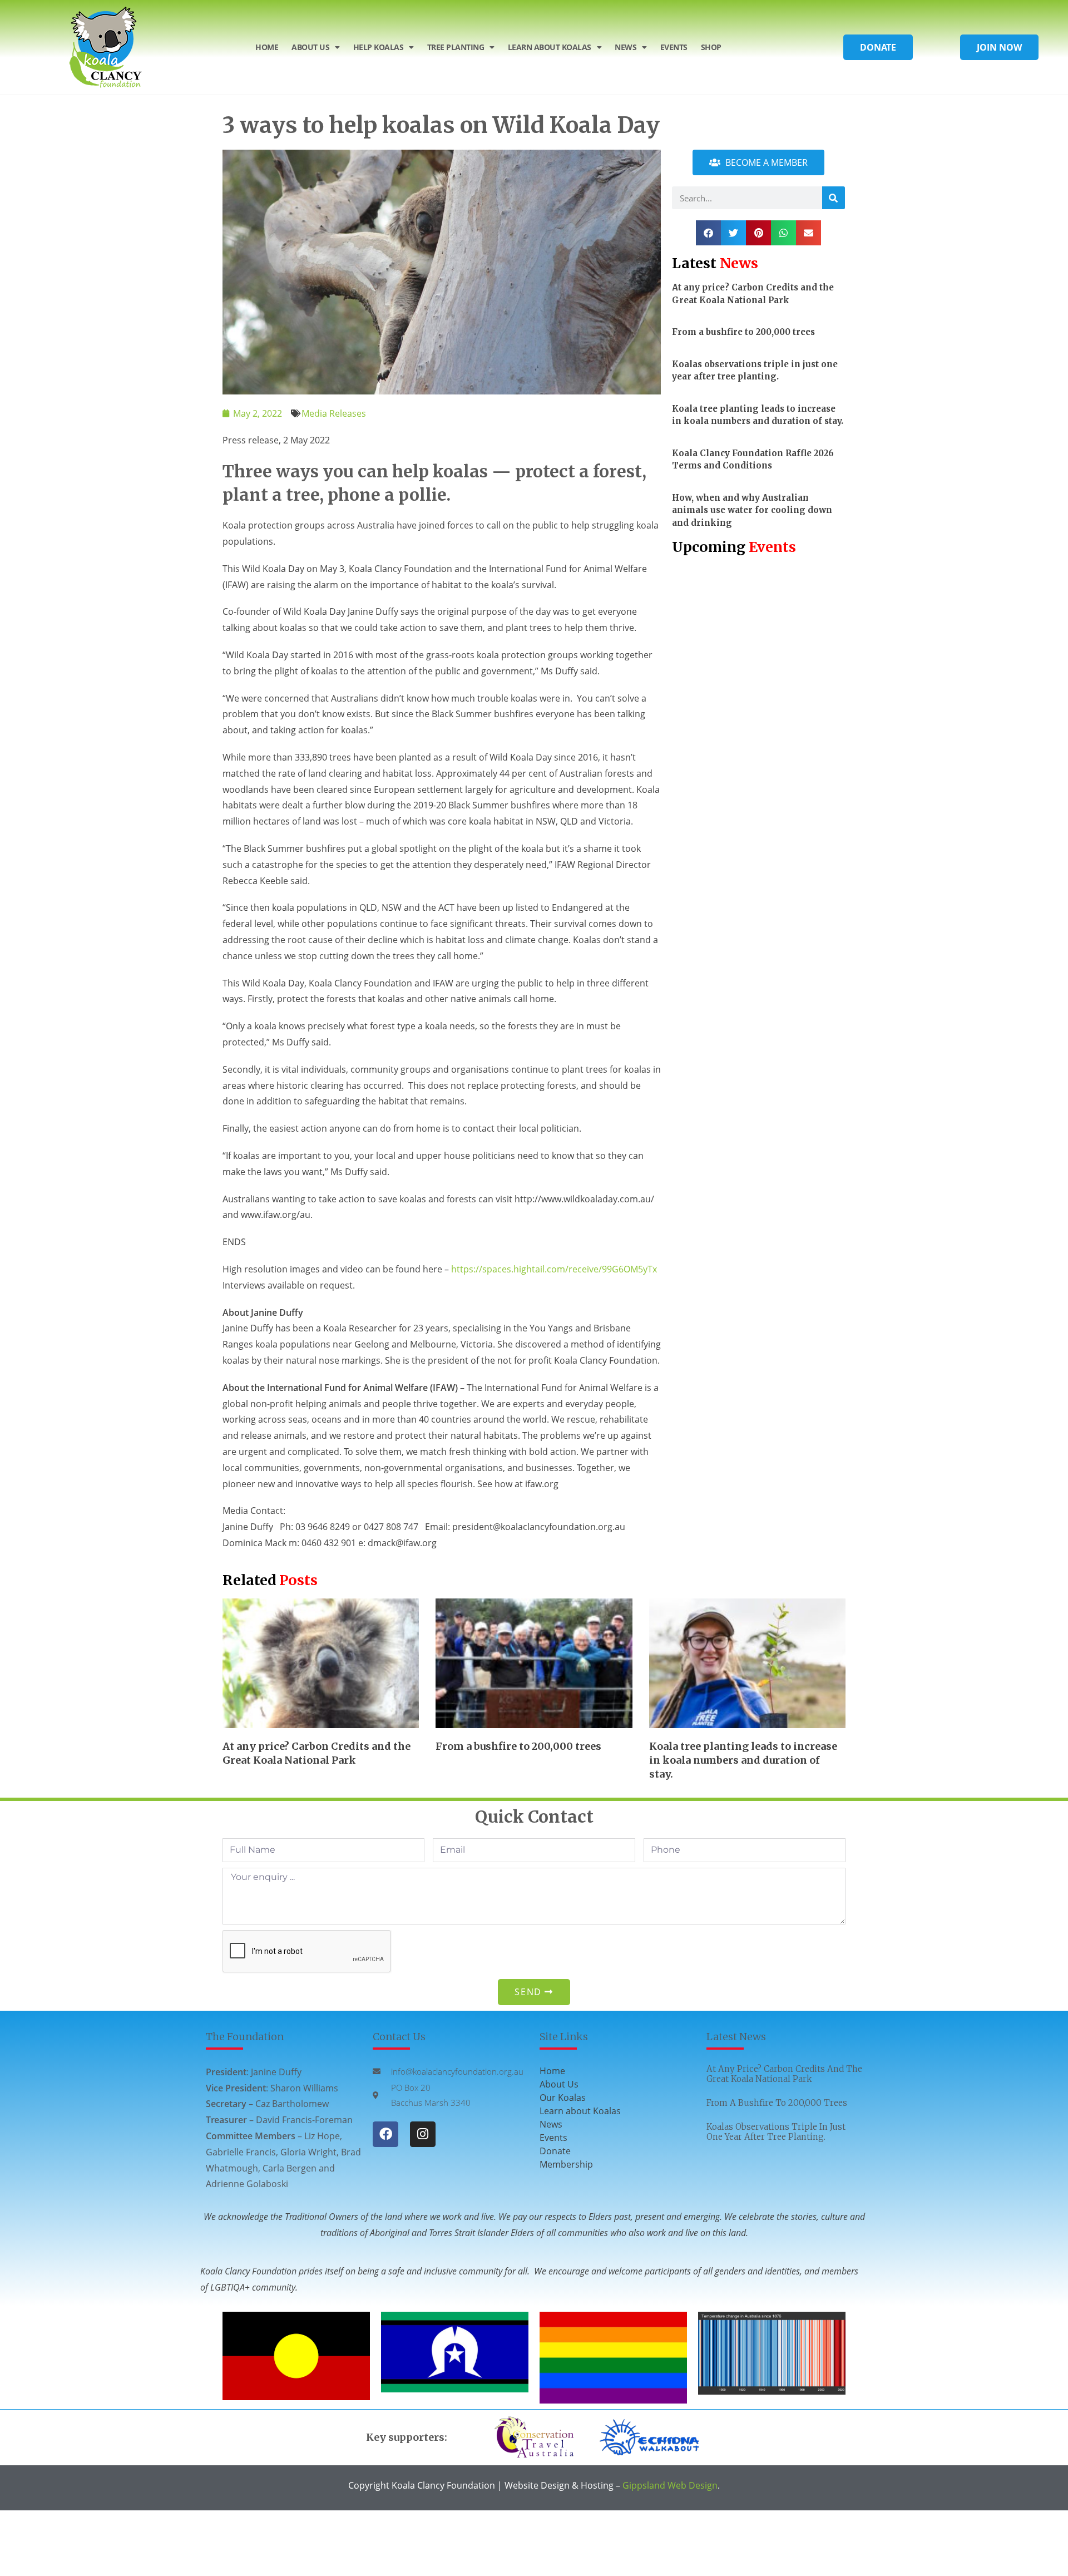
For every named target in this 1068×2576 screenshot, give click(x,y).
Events (674, 47)
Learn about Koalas (580, 2111)
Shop (711, 47)
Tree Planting (456, 47)
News (626, 47)
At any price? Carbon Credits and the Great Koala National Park (784, 2074)
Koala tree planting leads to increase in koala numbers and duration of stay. (743, 1760)
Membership (566, 2164)
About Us (310, 47)
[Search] (834, 198)
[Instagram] (423, 2134)
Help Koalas (379, 47)
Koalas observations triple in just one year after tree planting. (776, 2132)
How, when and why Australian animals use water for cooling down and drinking (752, 510)
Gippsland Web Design (670, 2485)
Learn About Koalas (550, 47)
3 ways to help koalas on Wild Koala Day (441, 125)
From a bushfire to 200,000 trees (743, 332)
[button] (708, 233)
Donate (555, 2151)
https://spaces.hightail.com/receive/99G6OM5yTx (554, 1269)
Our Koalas (563, 2098)
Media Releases (334, 413)
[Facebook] (385, 2134)
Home (267, 47)
